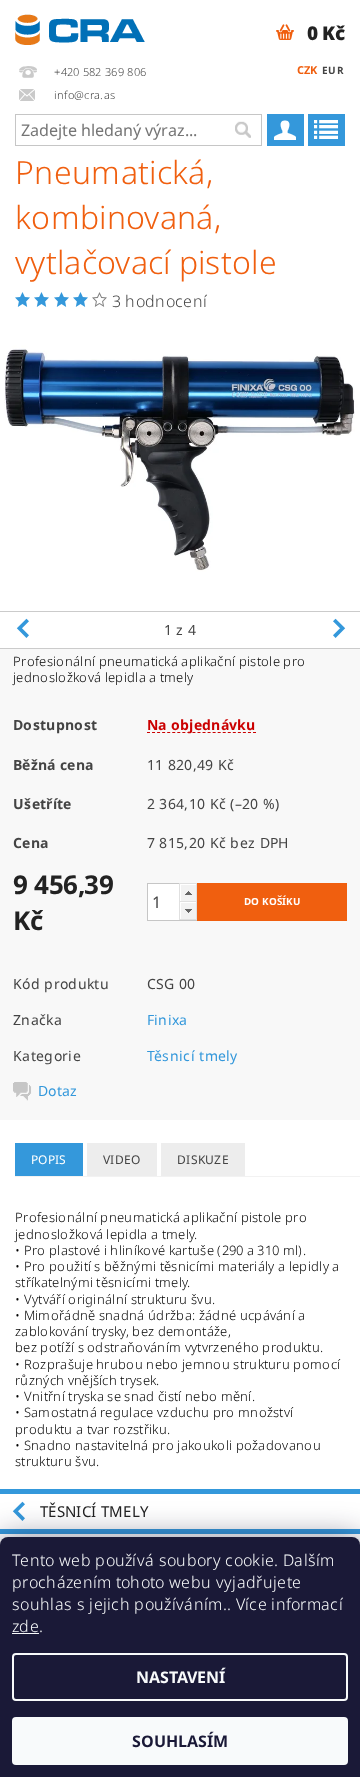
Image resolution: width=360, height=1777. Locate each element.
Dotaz (58, 1091)
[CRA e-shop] (80, 26)
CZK (307, 69)
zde (25, 1626)
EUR (333, 70)
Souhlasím (180, 1741)
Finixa (167, 1019)
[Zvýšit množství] (188, 892)
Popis (49, 1159)
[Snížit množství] (188, 910)
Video (122, 1159)
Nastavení (180, 1677)
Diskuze (203, 1159)
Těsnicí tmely (192, 1055)
